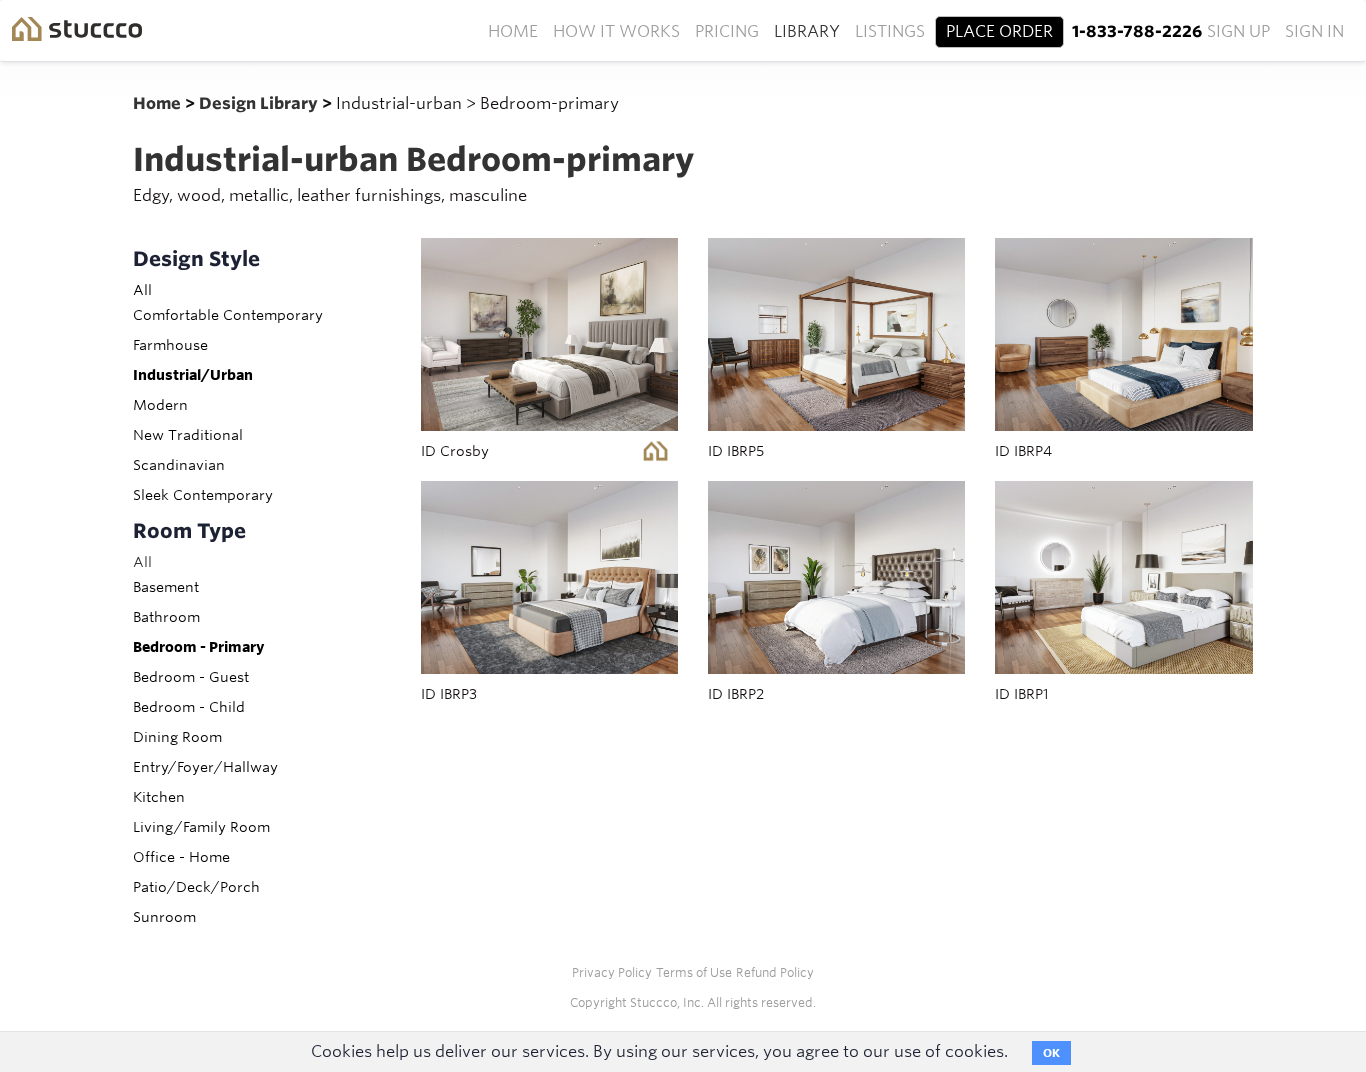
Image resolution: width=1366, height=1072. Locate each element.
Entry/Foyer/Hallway (205, 767)
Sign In (1314, 31)
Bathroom (166, 617)
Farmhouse (170, 345)
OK (1051, 1053)
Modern (160, 405)
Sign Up (1238, 31)
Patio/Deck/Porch (196, 887)
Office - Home (181, 857)
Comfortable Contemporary (228, 315)
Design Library (260, 103)
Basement (166, 587)
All (142, 290)
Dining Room (177, 737)
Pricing (727, 31)
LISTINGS (890, 31)
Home (513, 31)
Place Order (999, 31)
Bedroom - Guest (191, 677)
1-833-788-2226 (1137, 31)
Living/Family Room (201, 827)
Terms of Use (694, 972)
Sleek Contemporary (203, 495)
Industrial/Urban (193, 375)
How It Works (616, 31)
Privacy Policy (612, 972)
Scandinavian (179, 465)
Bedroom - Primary (198, 647)
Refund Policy (775, 972)
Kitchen (159, 797)
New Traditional (188, 435)
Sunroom (164, 917)
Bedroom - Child (189, 707)
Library (807, 31)
